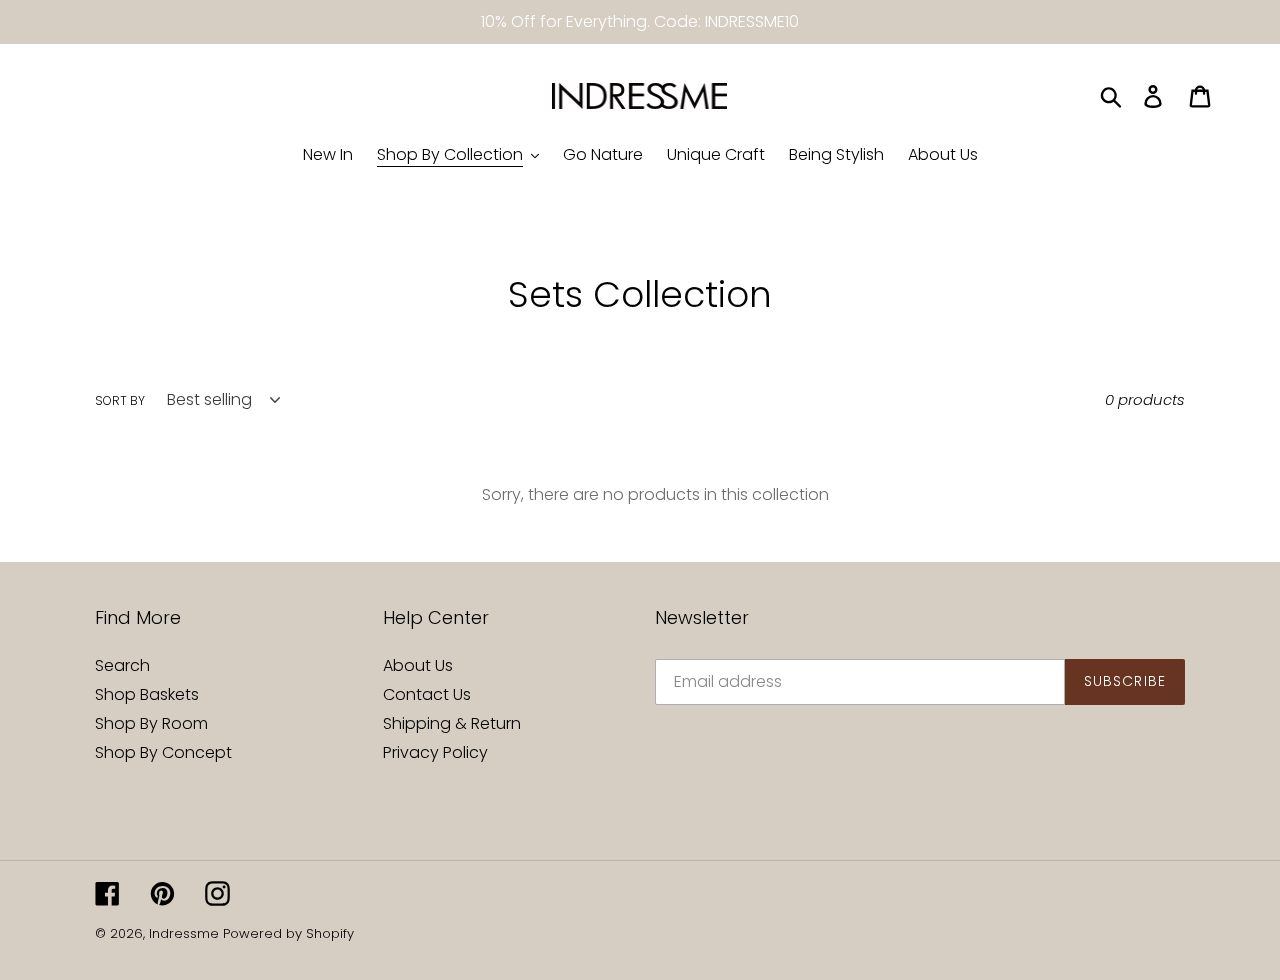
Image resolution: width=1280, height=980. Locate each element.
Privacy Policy (435, 752)
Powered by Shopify (288, 933)
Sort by (120, 400)
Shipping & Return (452, 723)
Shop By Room (151, 723)
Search (122, 665)
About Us (418, 665)
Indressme (184, 933)
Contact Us (427, 694)
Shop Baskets (147, 694)
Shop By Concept (163, 752)
